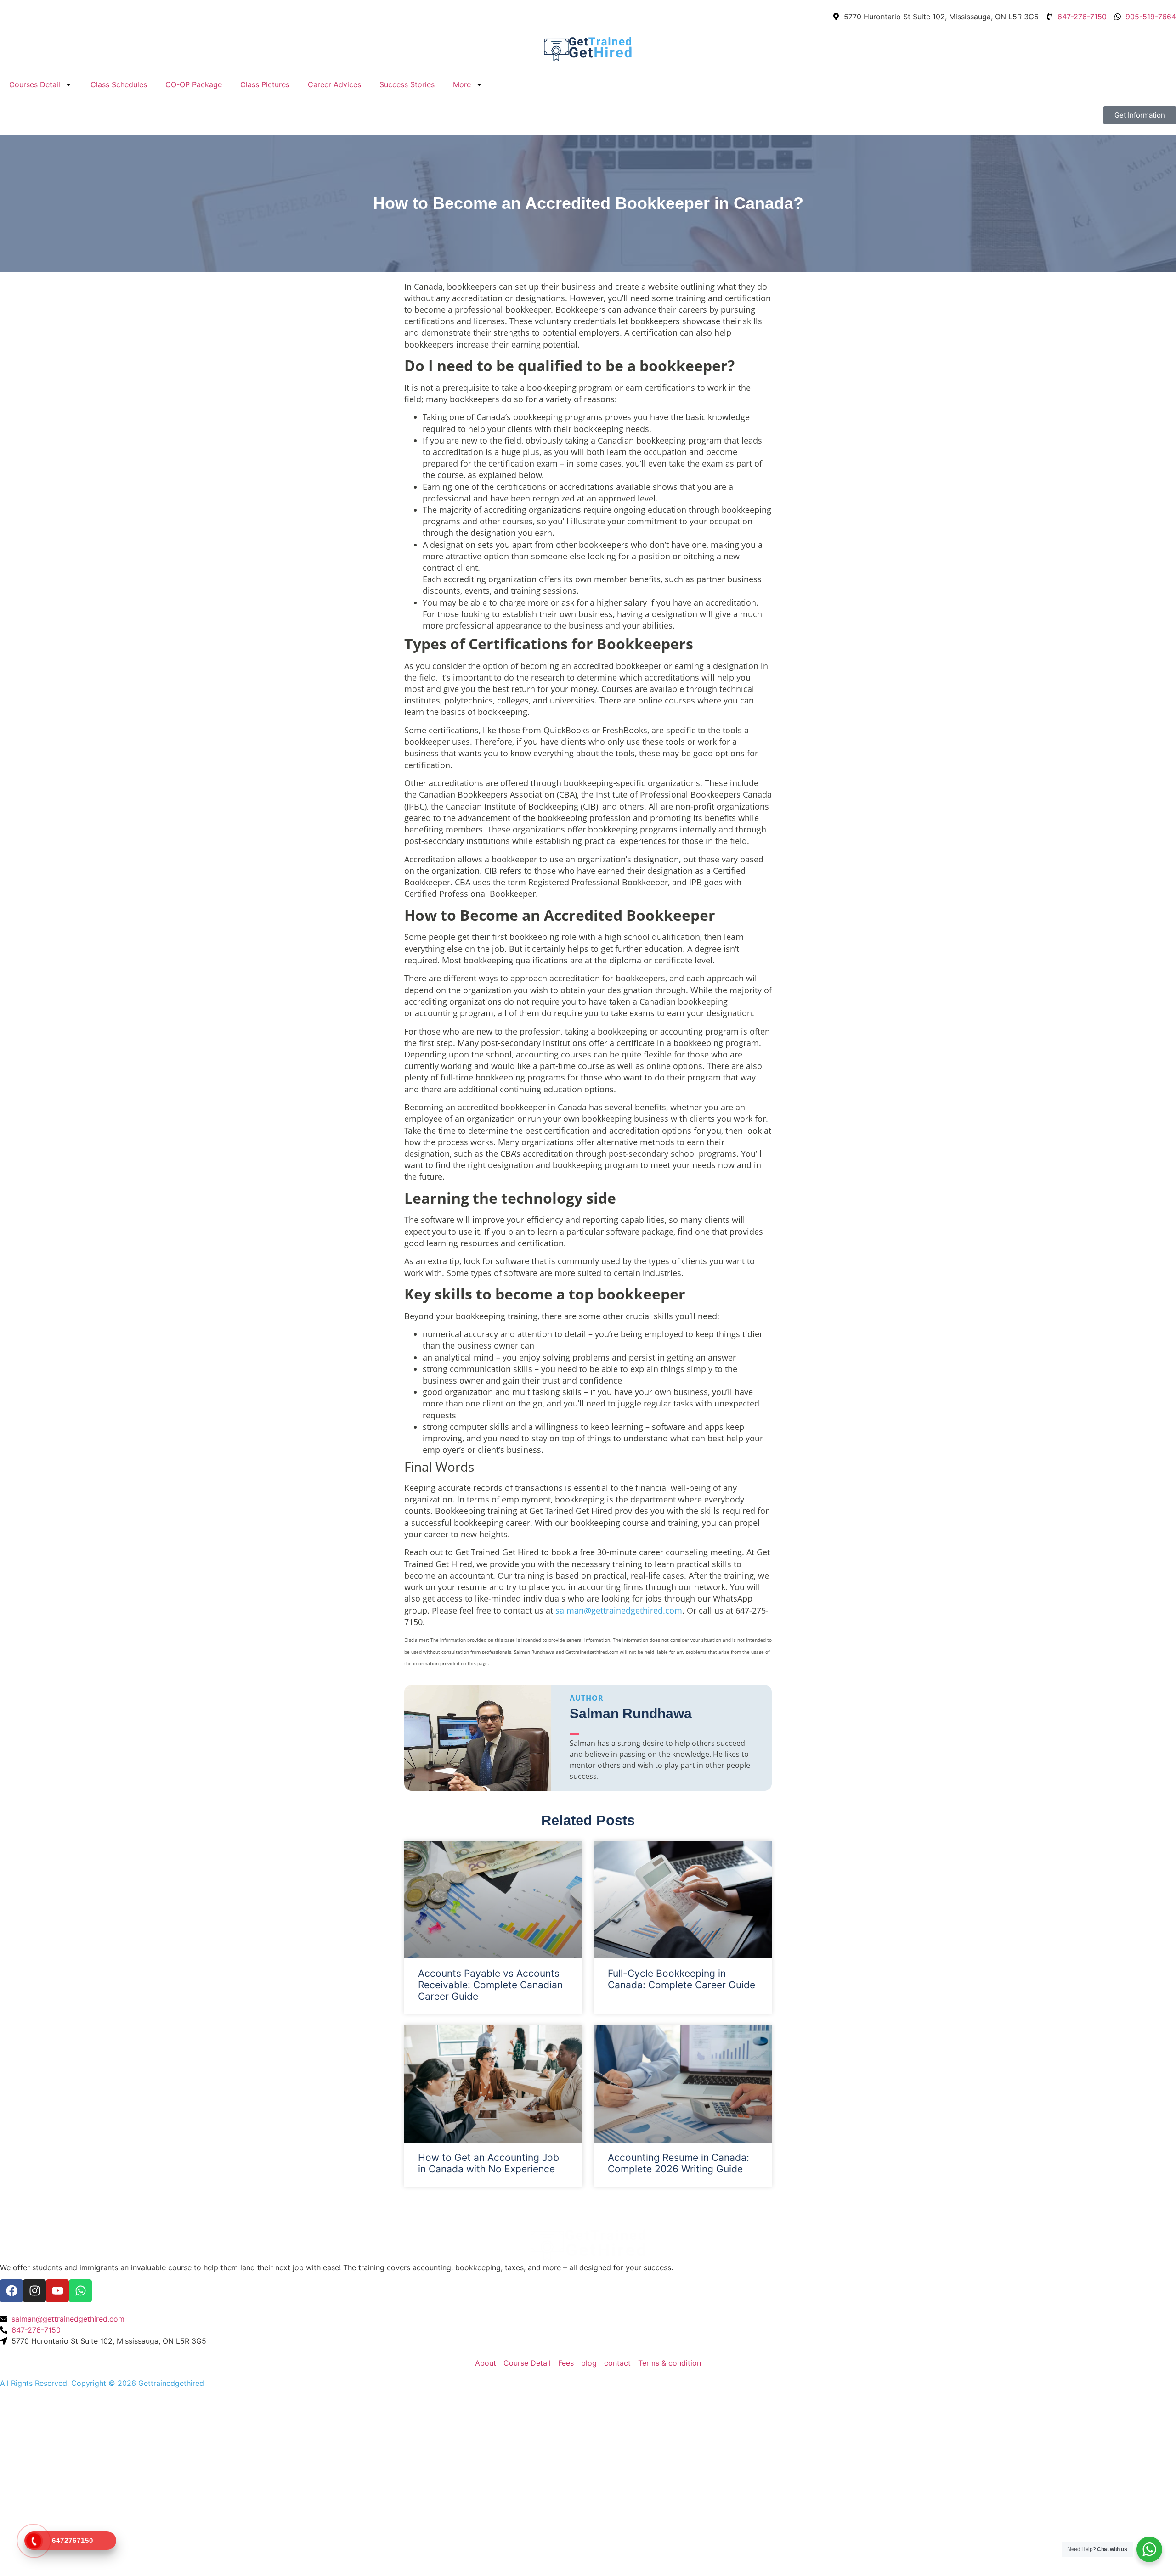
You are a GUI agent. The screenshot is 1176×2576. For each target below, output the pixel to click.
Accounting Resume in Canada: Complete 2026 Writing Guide (678, 2163)
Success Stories (407, 84)
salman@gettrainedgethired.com (619, 1610)
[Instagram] (34, 2291)
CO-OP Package (194, 84)
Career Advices (334, 84)
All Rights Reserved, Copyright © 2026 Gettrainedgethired (102, 2383)
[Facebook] (11, 2291)
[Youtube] (57, 2291)
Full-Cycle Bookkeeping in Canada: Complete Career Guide (681, 1979)
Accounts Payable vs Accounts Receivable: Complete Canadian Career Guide (490, 1985)
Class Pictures (265, 84)
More (462, 84)
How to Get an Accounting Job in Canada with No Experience (489, 2163)
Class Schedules (119, 84)
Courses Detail (35, 84)
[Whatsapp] (80, 2291)
